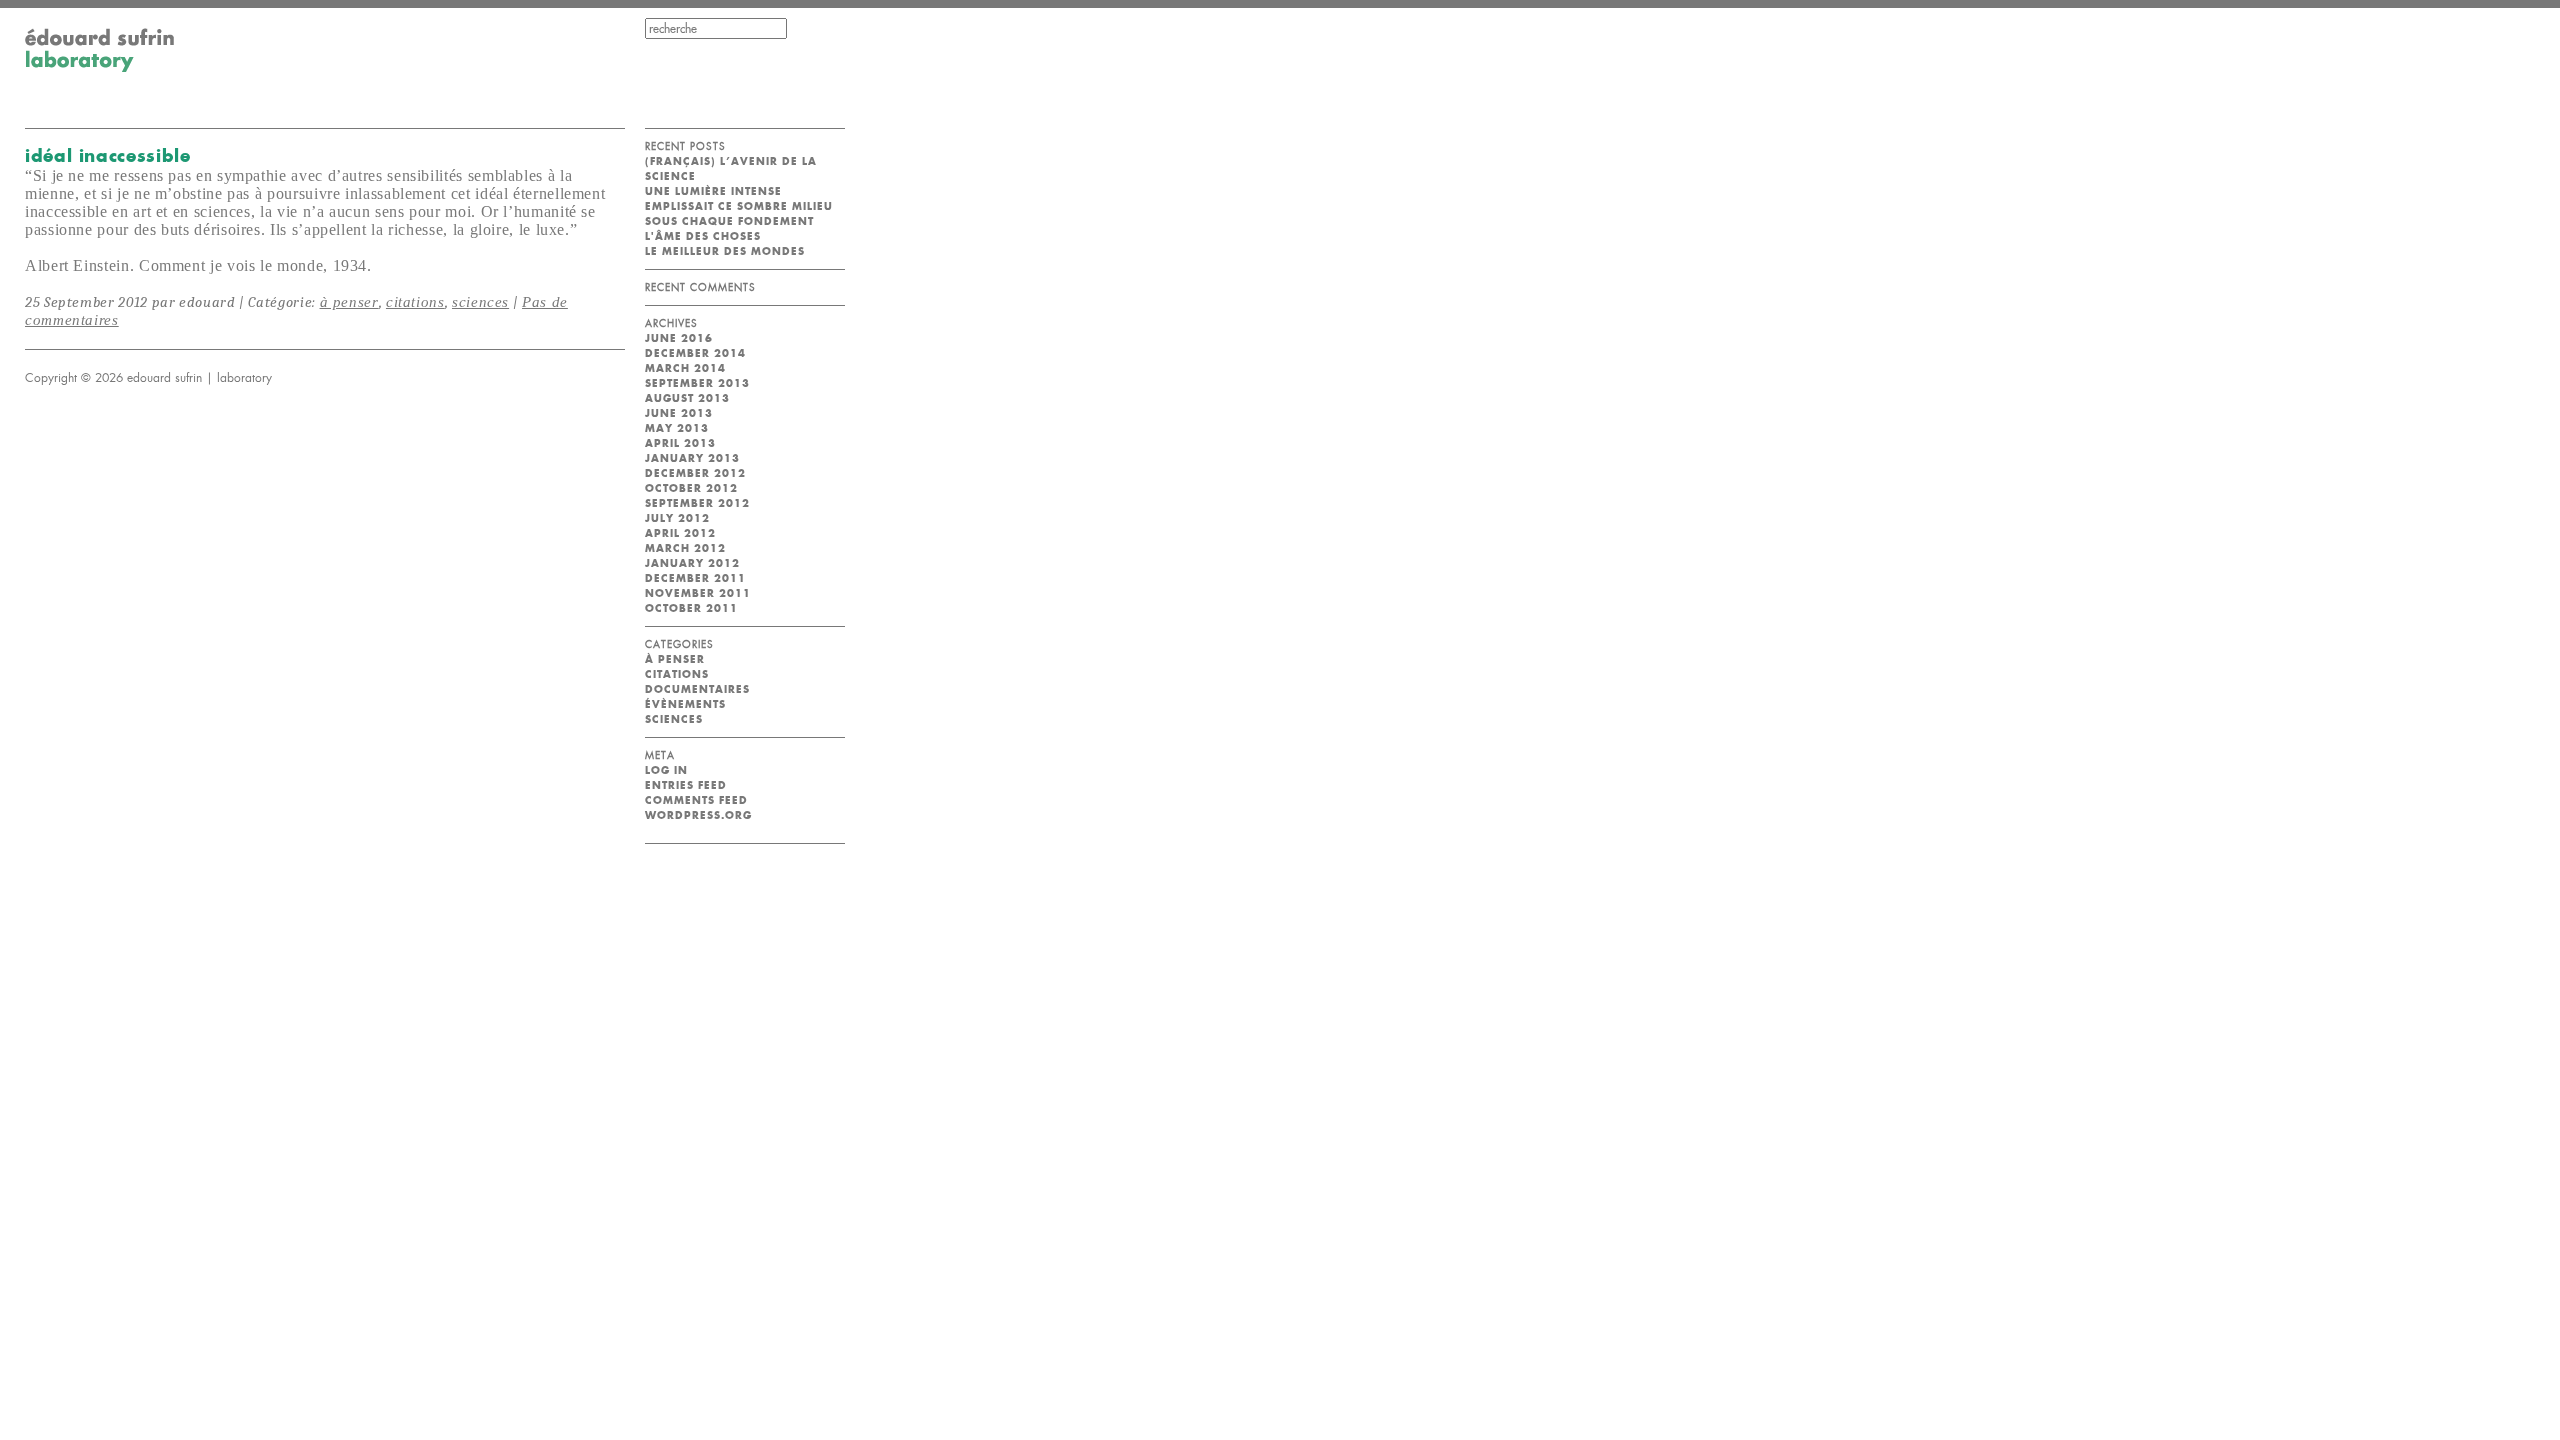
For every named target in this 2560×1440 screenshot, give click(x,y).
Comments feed (696, 800)
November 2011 (698, 593)
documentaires (697, 689)
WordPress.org (698, 815)
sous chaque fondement (729, 221)
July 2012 (677, 518)
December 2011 (695, 578)
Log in (666, 770)
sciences (480, 302)
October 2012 (691, 488)
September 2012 (697, 503)
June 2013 (679, 413)
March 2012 (685, 548)
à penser (349, 302)
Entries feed (686, 785)
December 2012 (695, 473)
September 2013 (697, 383)
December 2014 (695, 353)
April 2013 (680, 443)
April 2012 (680, 533)
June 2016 (679, 338)
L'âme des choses (703, 236)
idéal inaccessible (108, 155)
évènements (685, 704)
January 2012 (692, 563)
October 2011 (691, 608)
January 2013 (692, 458)
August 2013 (687, 398)
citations (415, 302)
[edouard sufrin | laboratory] (100, 68)
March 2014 (685, 368)
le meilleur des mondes (725, 251)
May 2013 (677, 428)
